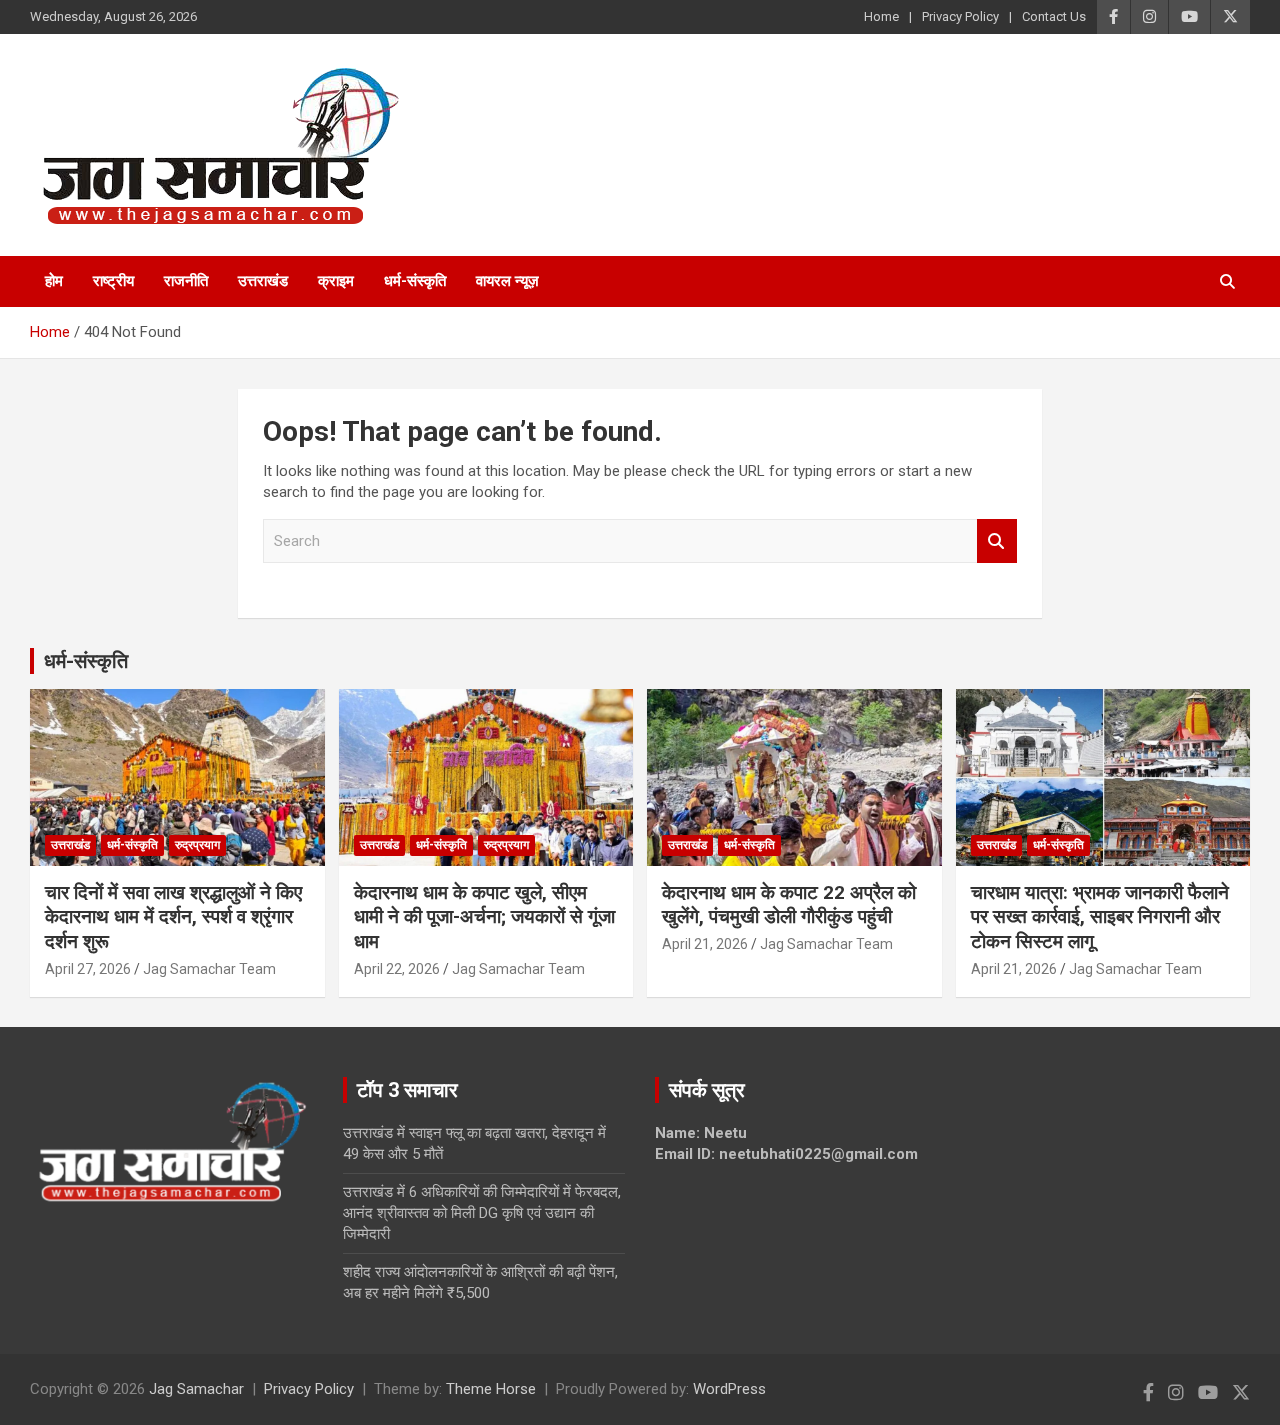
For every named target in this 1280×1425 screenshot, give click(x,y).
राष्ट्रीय (113, 281)
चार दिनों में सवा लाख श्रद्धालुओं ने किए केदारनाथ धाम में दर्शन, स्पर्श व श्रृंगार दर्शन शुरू (173, 917)
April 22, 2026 (397, 969)
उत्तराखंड (263, 281)
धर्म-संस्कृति (415, 281)
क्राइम (336, 281)
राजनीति (186, 281)
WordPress (729, 1389)
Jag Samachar (196, 1389)
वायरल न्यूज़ (507, 281)
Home (881, 16)
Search (997, 541)
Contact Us (1054, 16)
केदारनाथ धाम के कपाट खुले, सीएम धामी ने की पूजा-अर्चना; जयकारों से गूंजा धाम (484, 917)
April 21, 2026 (705, 944)
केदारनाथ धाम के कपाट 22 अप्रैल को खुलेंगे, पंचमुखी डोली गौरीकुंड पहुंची (789, 905)
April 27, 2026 (88, 969)
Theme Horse (491, 1389)
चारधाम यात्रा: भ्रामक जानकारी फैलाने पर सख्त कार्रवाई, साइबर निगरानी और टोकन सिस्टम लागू (1100, 917)
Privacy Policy (960, 16)
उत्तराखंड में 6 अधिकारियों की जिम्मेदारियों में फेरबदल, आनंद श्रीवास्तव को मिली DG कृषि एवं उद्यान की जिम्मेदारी (482, 1213)
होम (54, 281)
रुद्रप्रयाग (197, 845)
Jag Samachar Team (209, 969)
